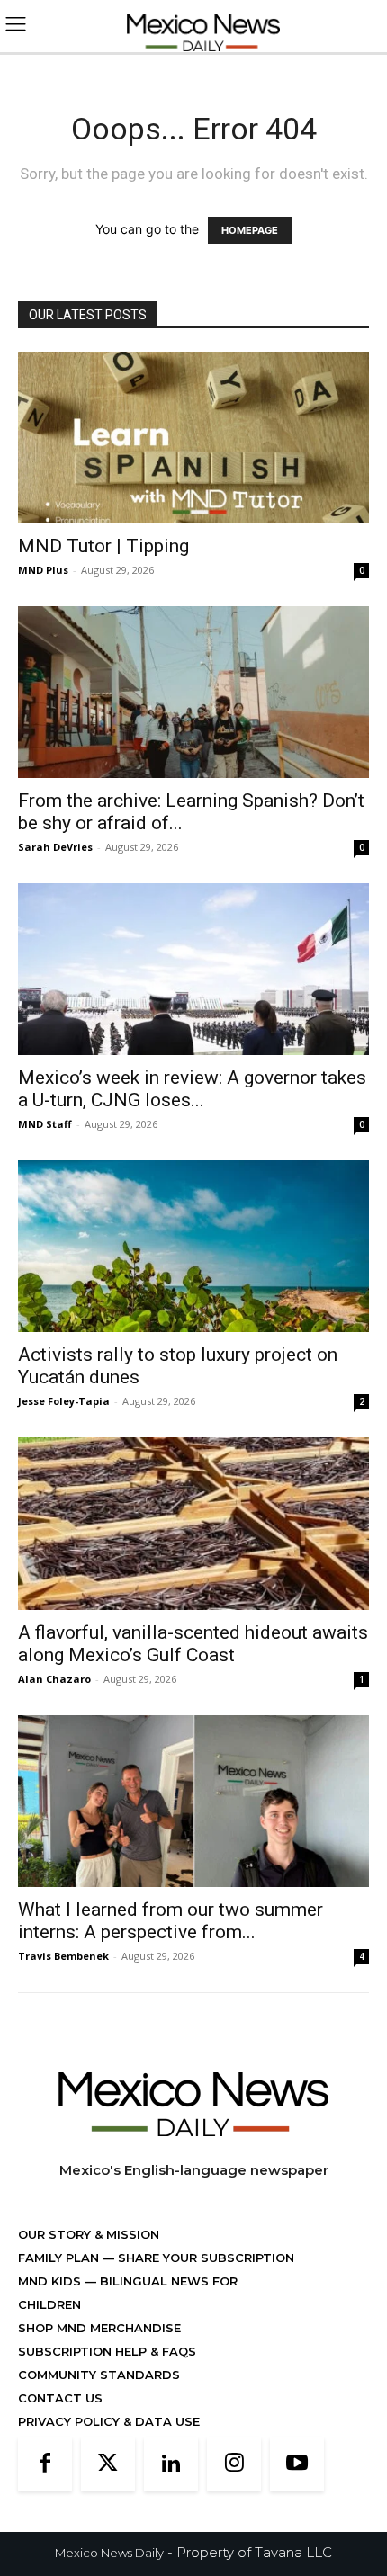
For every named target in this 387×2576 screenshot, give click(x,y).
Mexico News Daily (109, 2553)
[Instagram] (234, 2464)
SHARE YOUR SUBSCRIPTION (204, 2258)
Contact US (60, 2398)
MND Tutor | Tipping (103, 546)
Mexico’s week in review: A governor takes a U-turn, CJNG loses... (192, 1089)
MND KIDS (51, 2281)
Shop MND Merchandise (99, 2328)
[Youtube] (297, 2464)
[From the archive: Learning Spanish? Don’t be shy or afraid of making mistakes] (193, 692)
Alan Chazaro (54, 1679)
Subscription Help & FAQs (107, 2351)
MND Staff (45, 1124)
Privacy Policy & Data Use (109, 2421)
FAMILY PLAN (60, 2258)
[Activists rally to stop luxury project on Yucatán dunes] (193, 1246)
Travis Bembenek (63, 1956)
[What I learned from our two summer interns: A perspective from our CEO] (193, 1801)
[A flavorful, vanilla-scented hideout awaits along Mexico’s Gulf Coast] (193, 1524)
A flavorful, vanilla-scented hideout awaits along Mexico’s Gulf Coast (193, 1644)
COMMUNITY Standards (99, 2375)
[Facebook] (45, 2464)
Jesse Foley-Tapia (64, 1401)
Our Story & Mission (89, 2234)
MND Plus (43, 570)
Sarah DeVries (55, 847)
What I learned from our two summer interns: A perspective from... (171, 1921)
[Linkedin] (171, 2464)
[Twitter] (108, 2464)
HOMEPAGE (250, 230)
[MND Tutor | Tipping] (193, 438)
